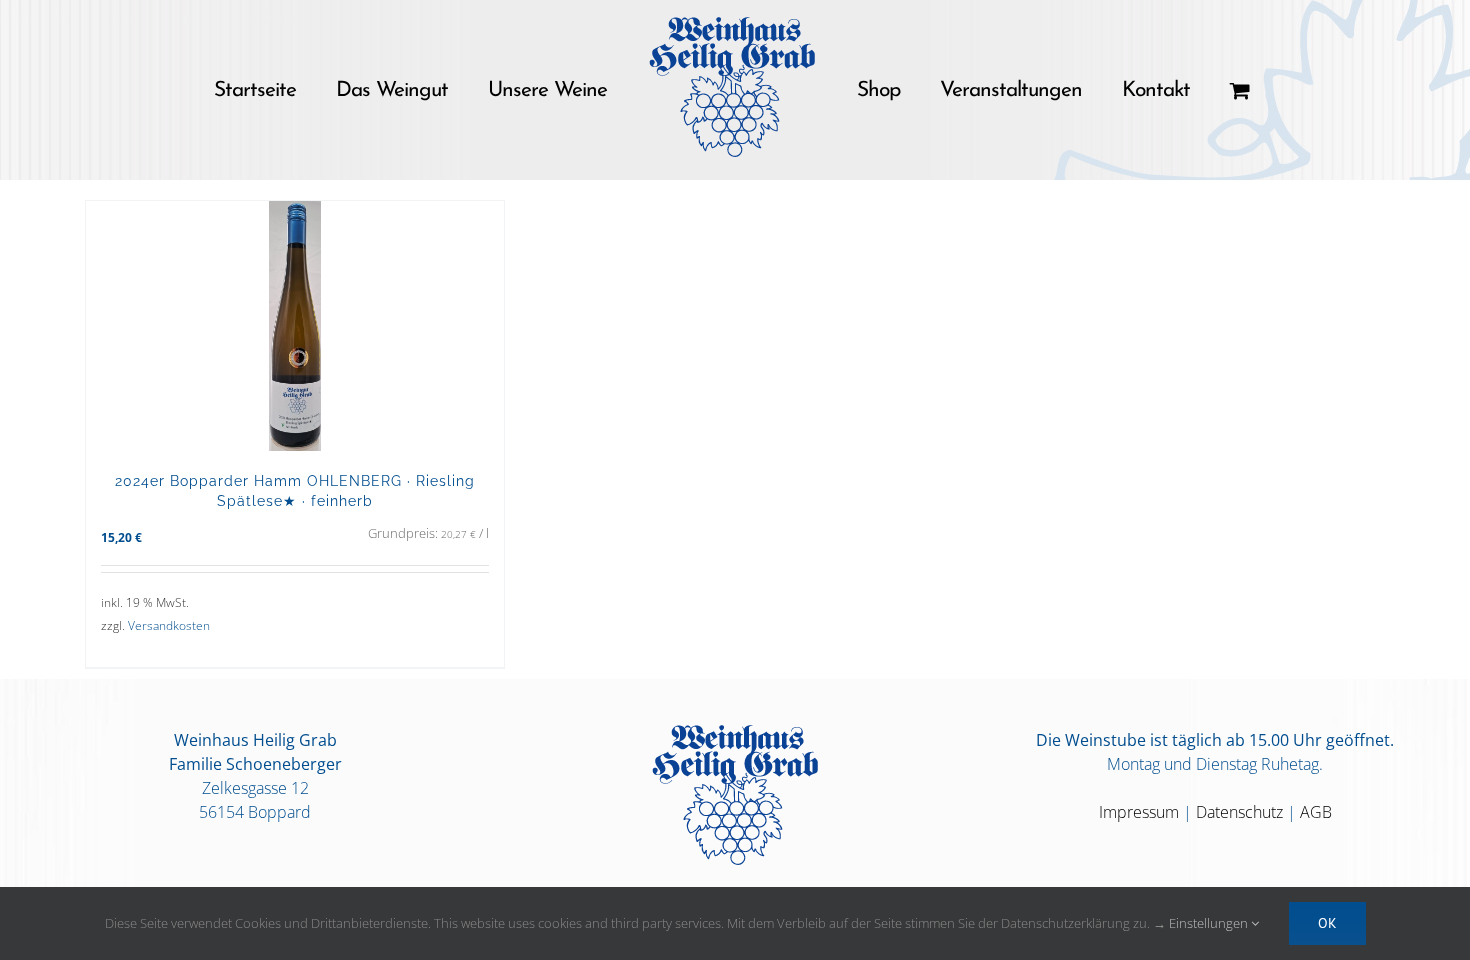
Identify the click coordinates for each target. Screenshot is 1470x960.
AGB (1316, 812)
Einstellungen (1210, 923)
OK (1327, 923)
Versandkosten (169, 625)
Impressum (1139, 812)
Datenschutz (1239, 812)
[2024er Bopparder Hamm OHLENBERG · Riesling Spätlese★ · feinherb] (295, 326)
